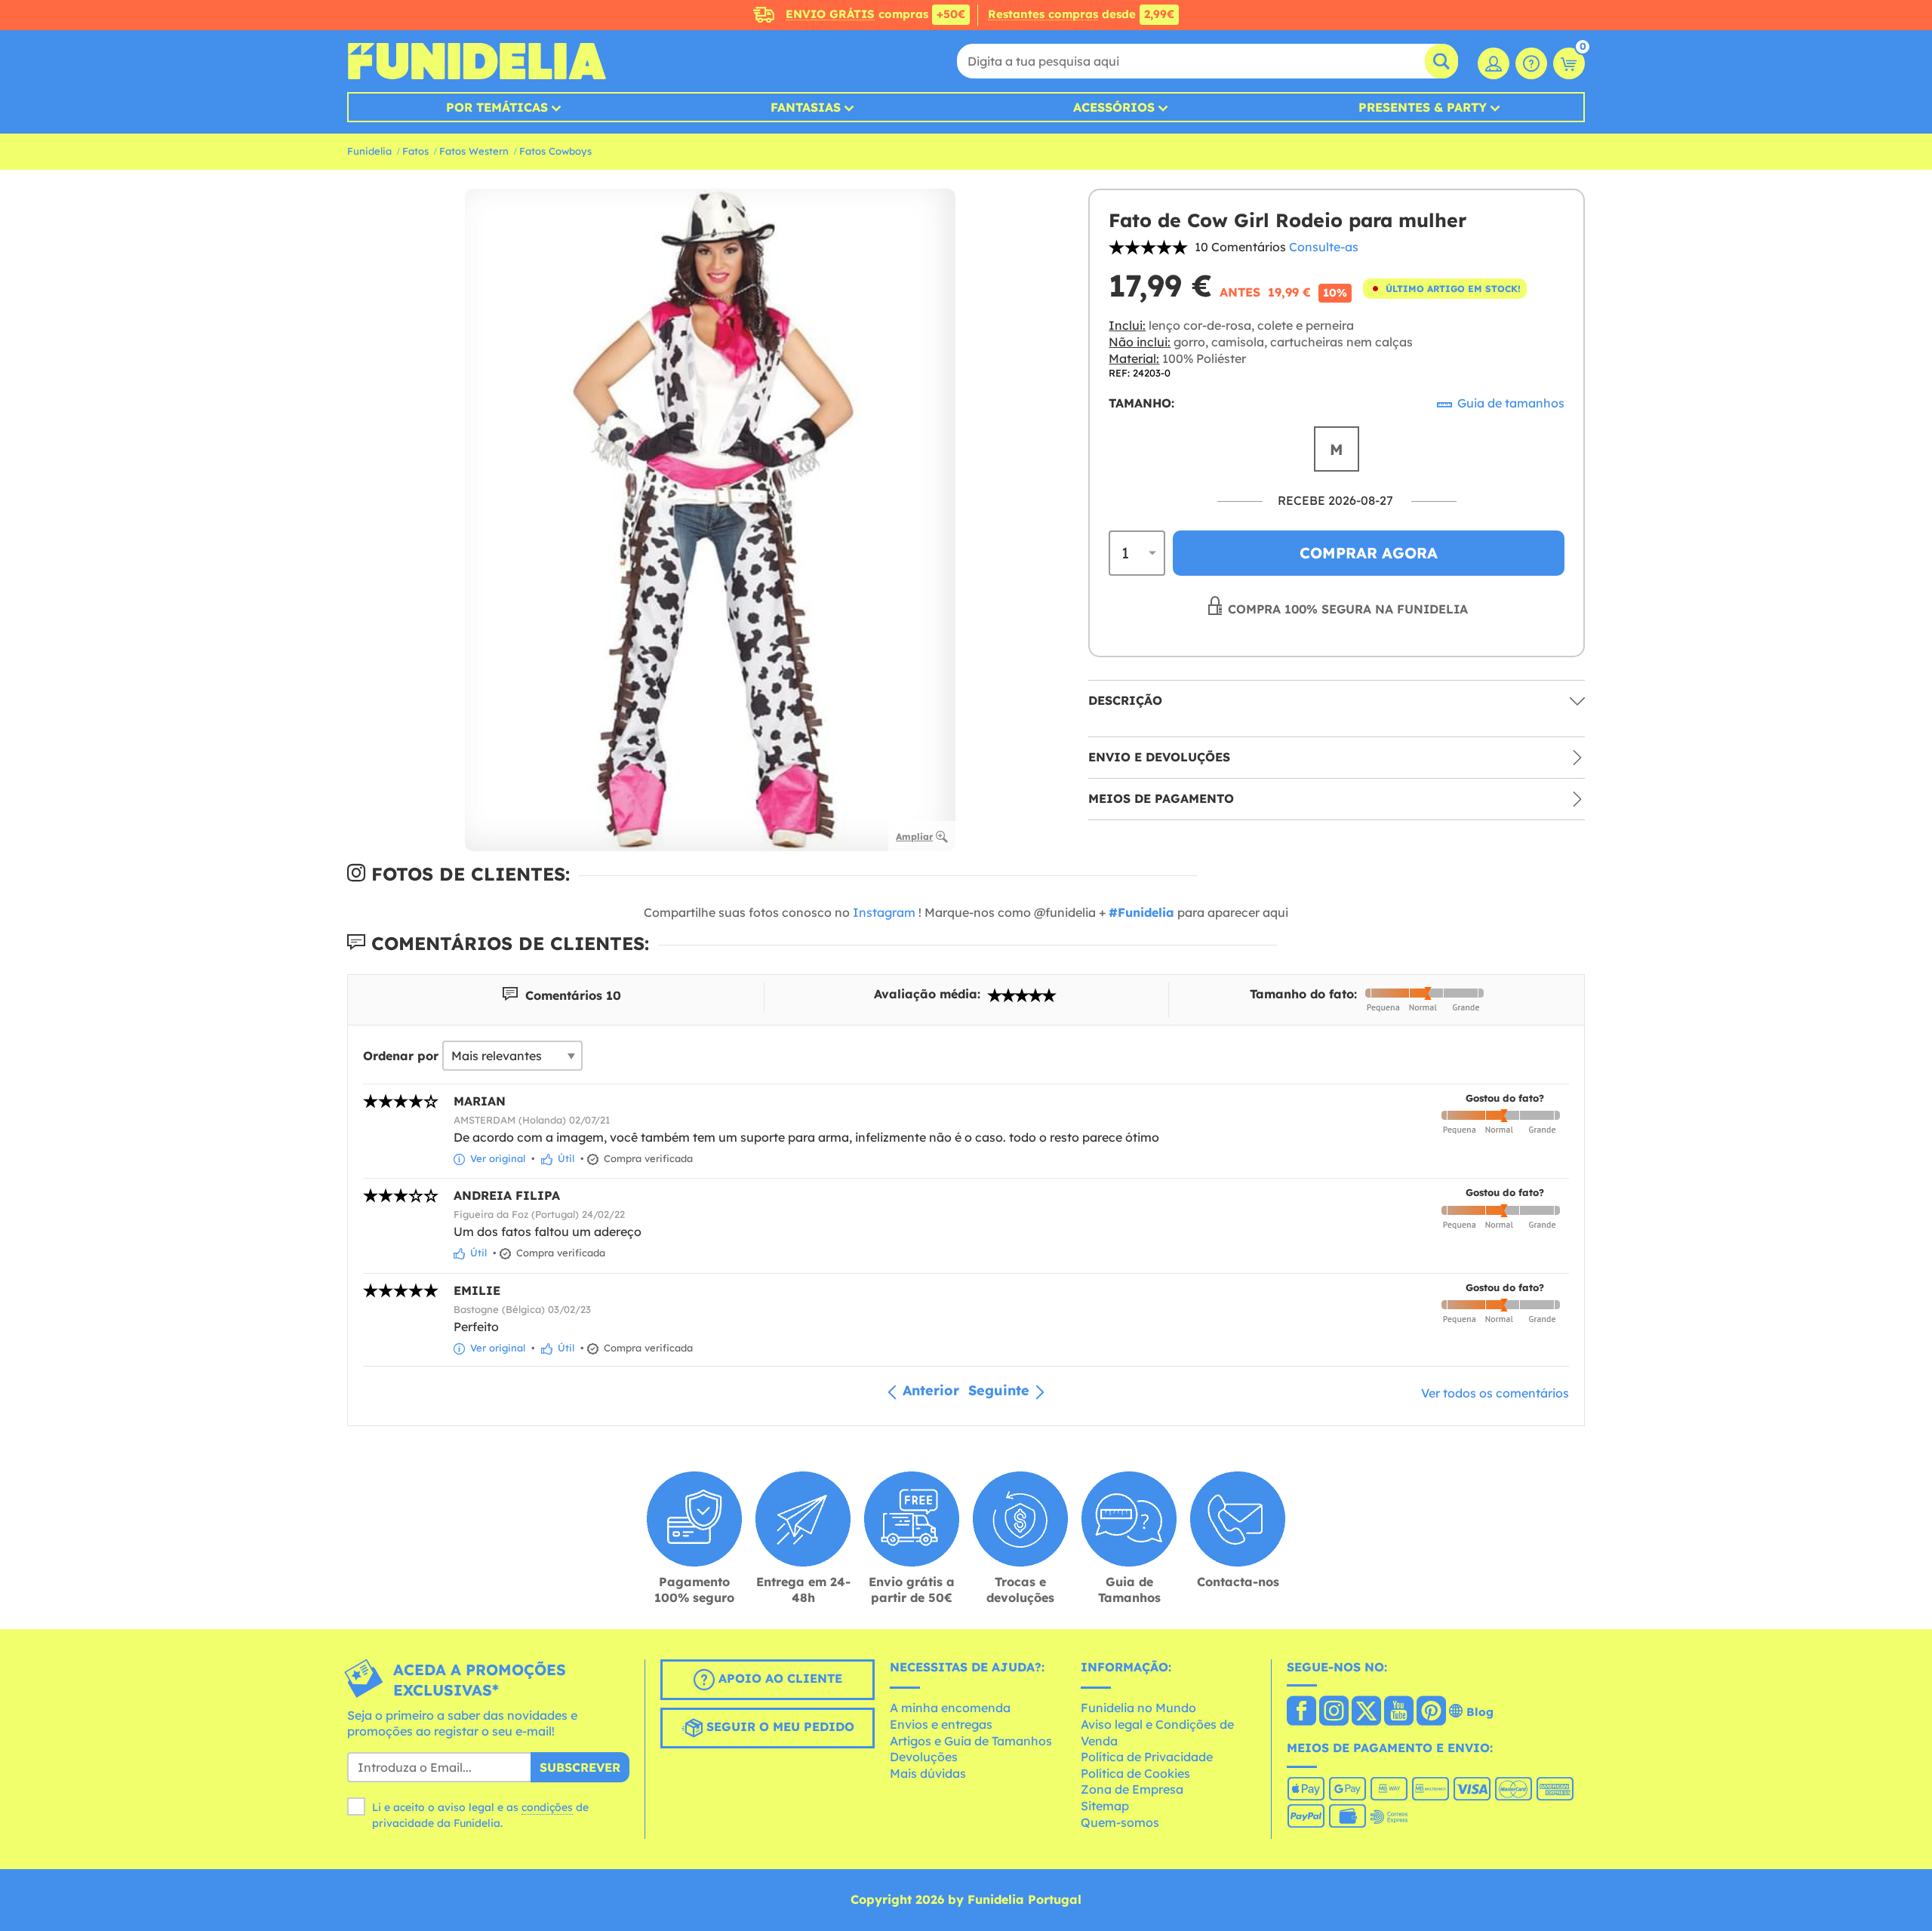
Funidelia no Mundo (1138, 1708)
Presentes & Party (1423, 107)
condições (547, 1807)
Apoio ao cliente (778, 1678)
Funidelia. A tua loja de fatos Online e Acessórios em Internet (477, 61)
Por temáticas (497, 107)
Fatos (415, 151)
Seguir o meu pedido (778, 1727)
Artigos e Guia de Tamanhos (971, 1741)
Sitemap (1105, 1806)
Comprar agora (1369, 553)
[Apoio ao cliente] (1531, 63)
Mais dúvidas (928, 1773)
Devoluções (924, 1757)
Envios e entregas (941, 1724)
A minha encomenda (950, 1708)
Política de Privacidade (1147, 1757)
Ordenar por (401, 1056)
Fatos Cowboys (555, 151)
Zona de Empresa (1132, 1789)
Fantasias (806, 107)
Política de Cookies (1135, 1773)
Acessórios (1114, 107)
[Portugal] (1301, 1712)
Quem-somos (1120, 1822)
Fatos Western (474, 151)
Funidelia (369, 151)
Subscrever (580, 1767)
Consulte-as (1324, 247)
